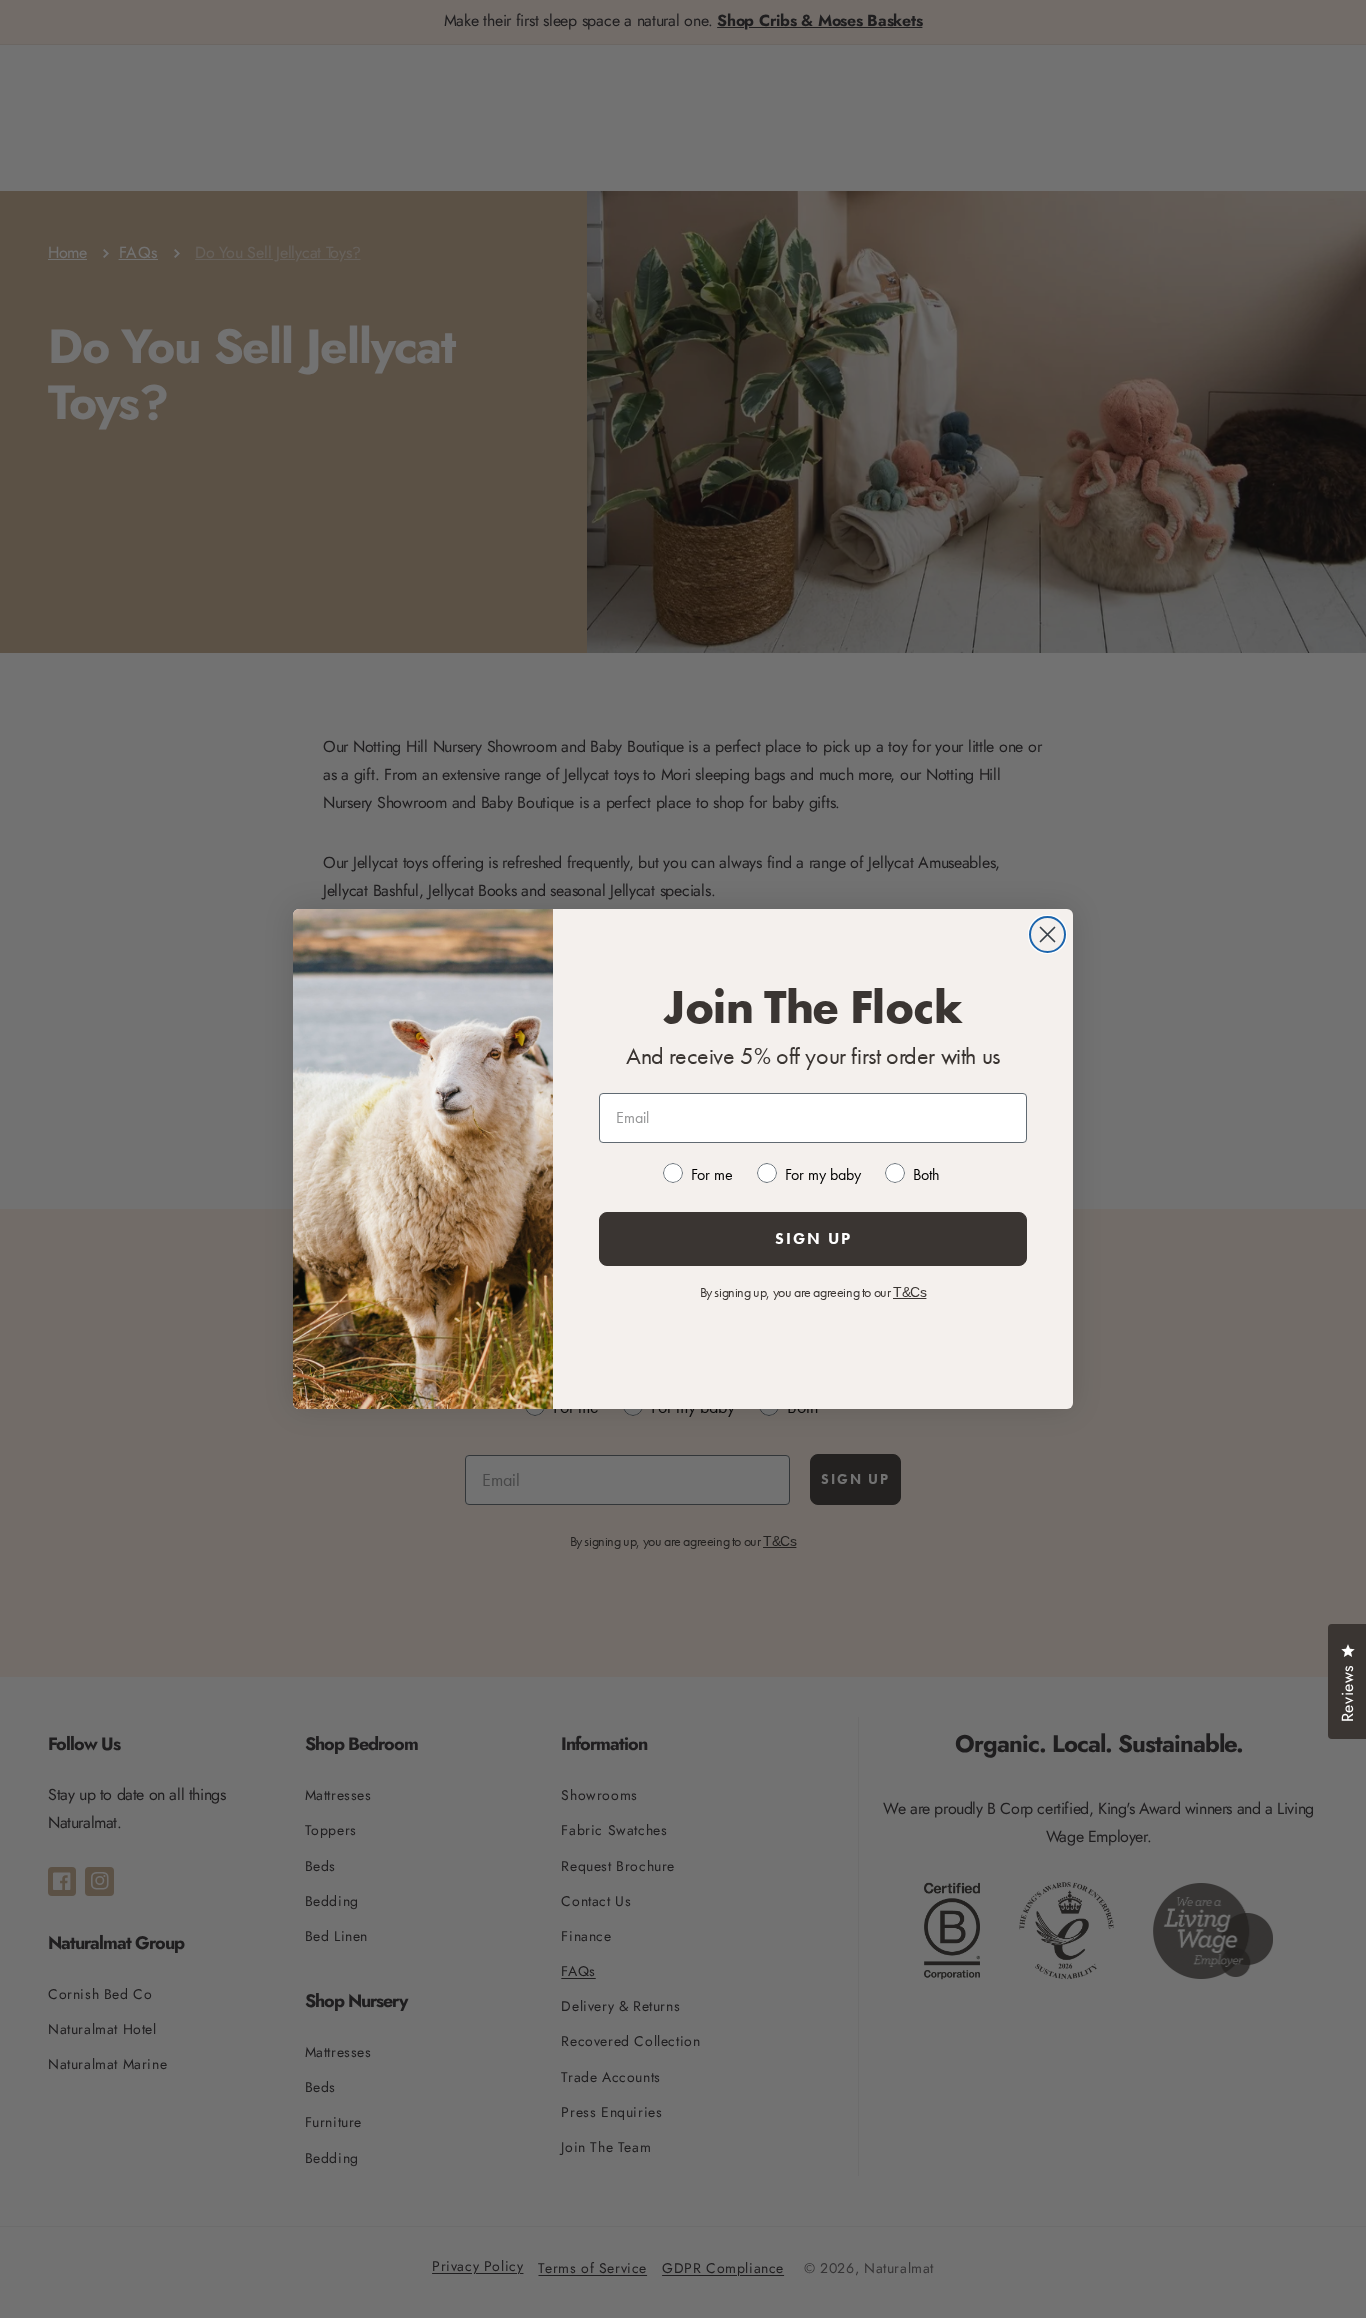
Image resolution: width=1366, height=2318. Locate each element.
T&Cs (909, 1292)
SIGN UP (813, 1238)
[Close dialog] (1047, 934)
